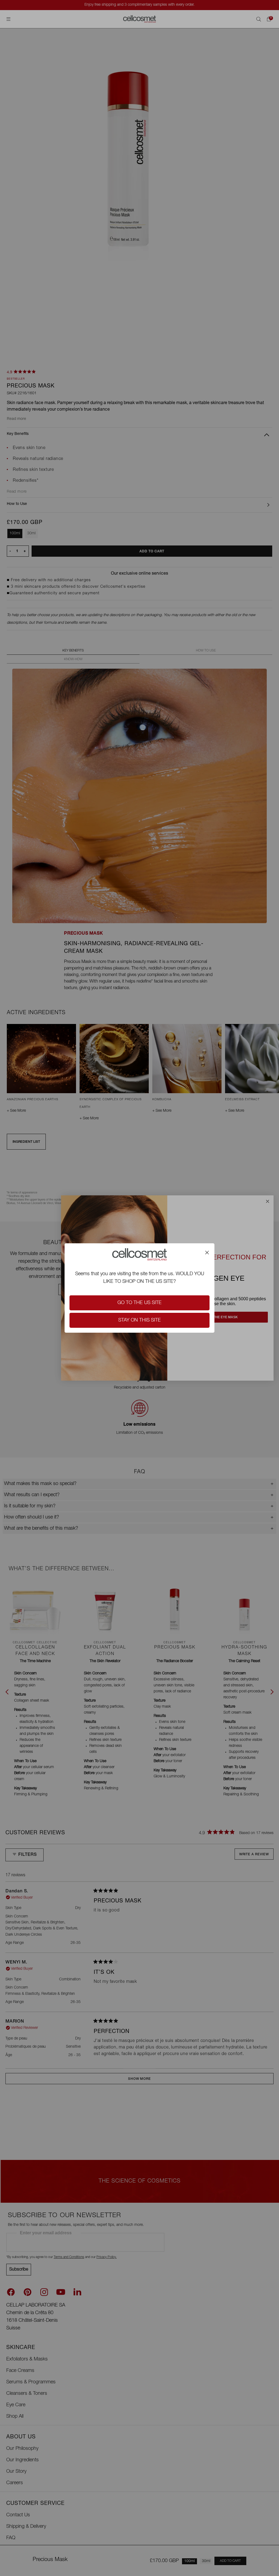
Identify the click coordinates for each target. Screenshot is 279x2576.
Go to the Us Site (139, 1303)
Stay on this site (139, 1320)
